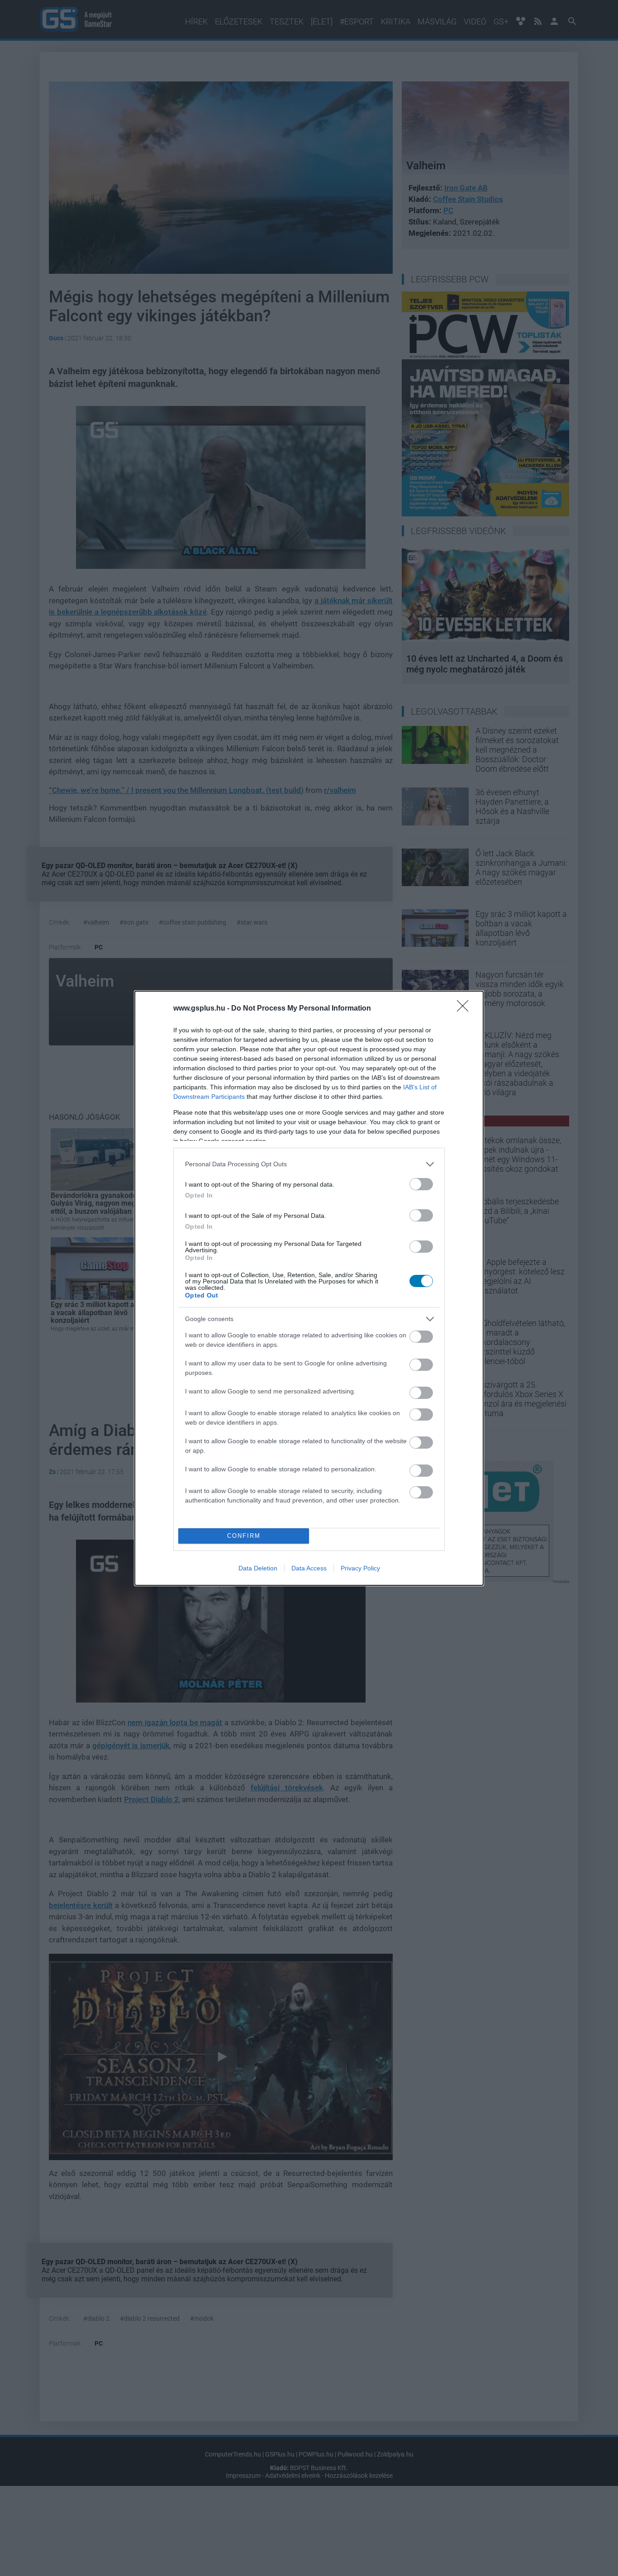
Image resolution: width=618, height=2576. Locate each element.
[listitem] (309, 1164)
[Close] (466, 1009)
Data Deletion (258, 1568)
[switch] (421, 1184)
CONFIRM (244, 1536)
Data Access (309, 1568)
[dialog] (309, 1288)
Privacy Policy (360, 1568)
